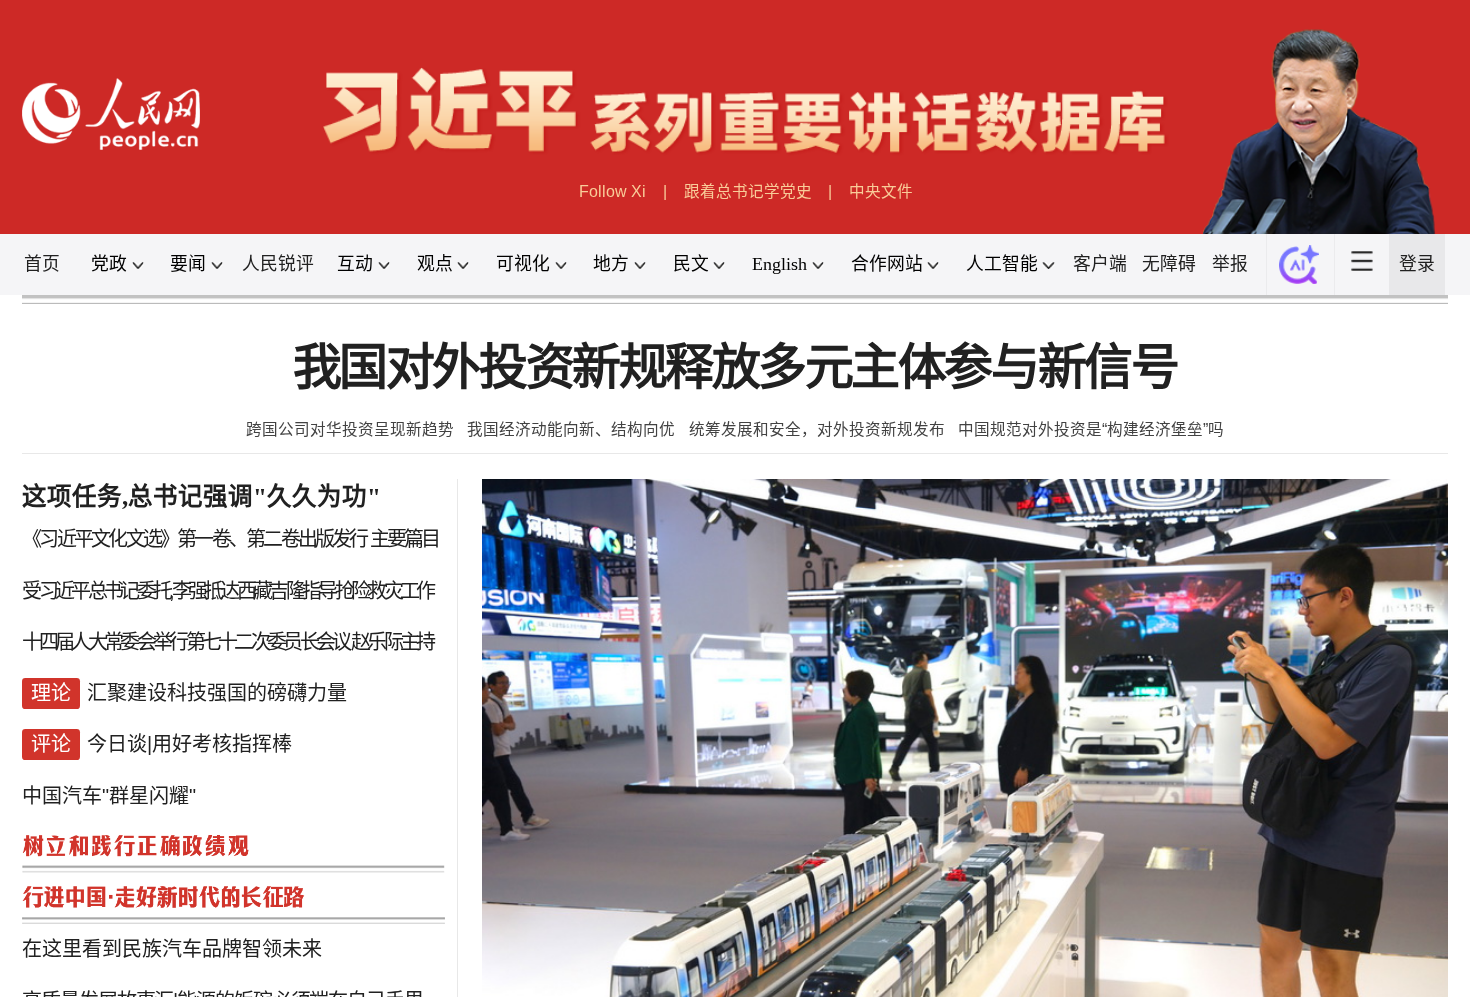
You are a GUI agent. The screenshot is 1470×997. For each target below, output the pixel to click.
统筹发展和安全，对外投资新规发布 (817, 429)
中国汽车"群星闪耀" (109, 796)
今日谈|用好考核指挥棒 (189, 744)
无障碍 (1169, 264)
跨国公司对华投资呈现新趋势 (350, 429)
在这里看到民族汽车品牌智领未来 (172, 949)
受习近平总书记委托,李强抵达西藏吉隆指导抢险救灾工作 (227, 591)
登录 (1417, 264)
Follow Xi (612, 191)
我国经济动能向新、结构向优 (571, 429)
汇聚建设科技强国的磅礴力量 (217, 693)
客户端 (1100, 264)
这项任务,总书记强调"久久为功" (201, 496)
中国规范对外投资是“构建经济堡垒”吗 (1091, 429)
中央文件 (881, 191)
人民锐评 (278, 264)
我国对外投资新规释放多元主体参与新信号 (735, 367)
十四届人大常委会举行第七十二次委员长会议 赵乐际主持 (227, 642)
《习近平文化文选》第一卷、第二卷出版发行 (194, 539)
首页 (42, 264)
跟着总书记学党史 (748, 191)
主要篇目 (404, 539)
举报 (1230, 264)
